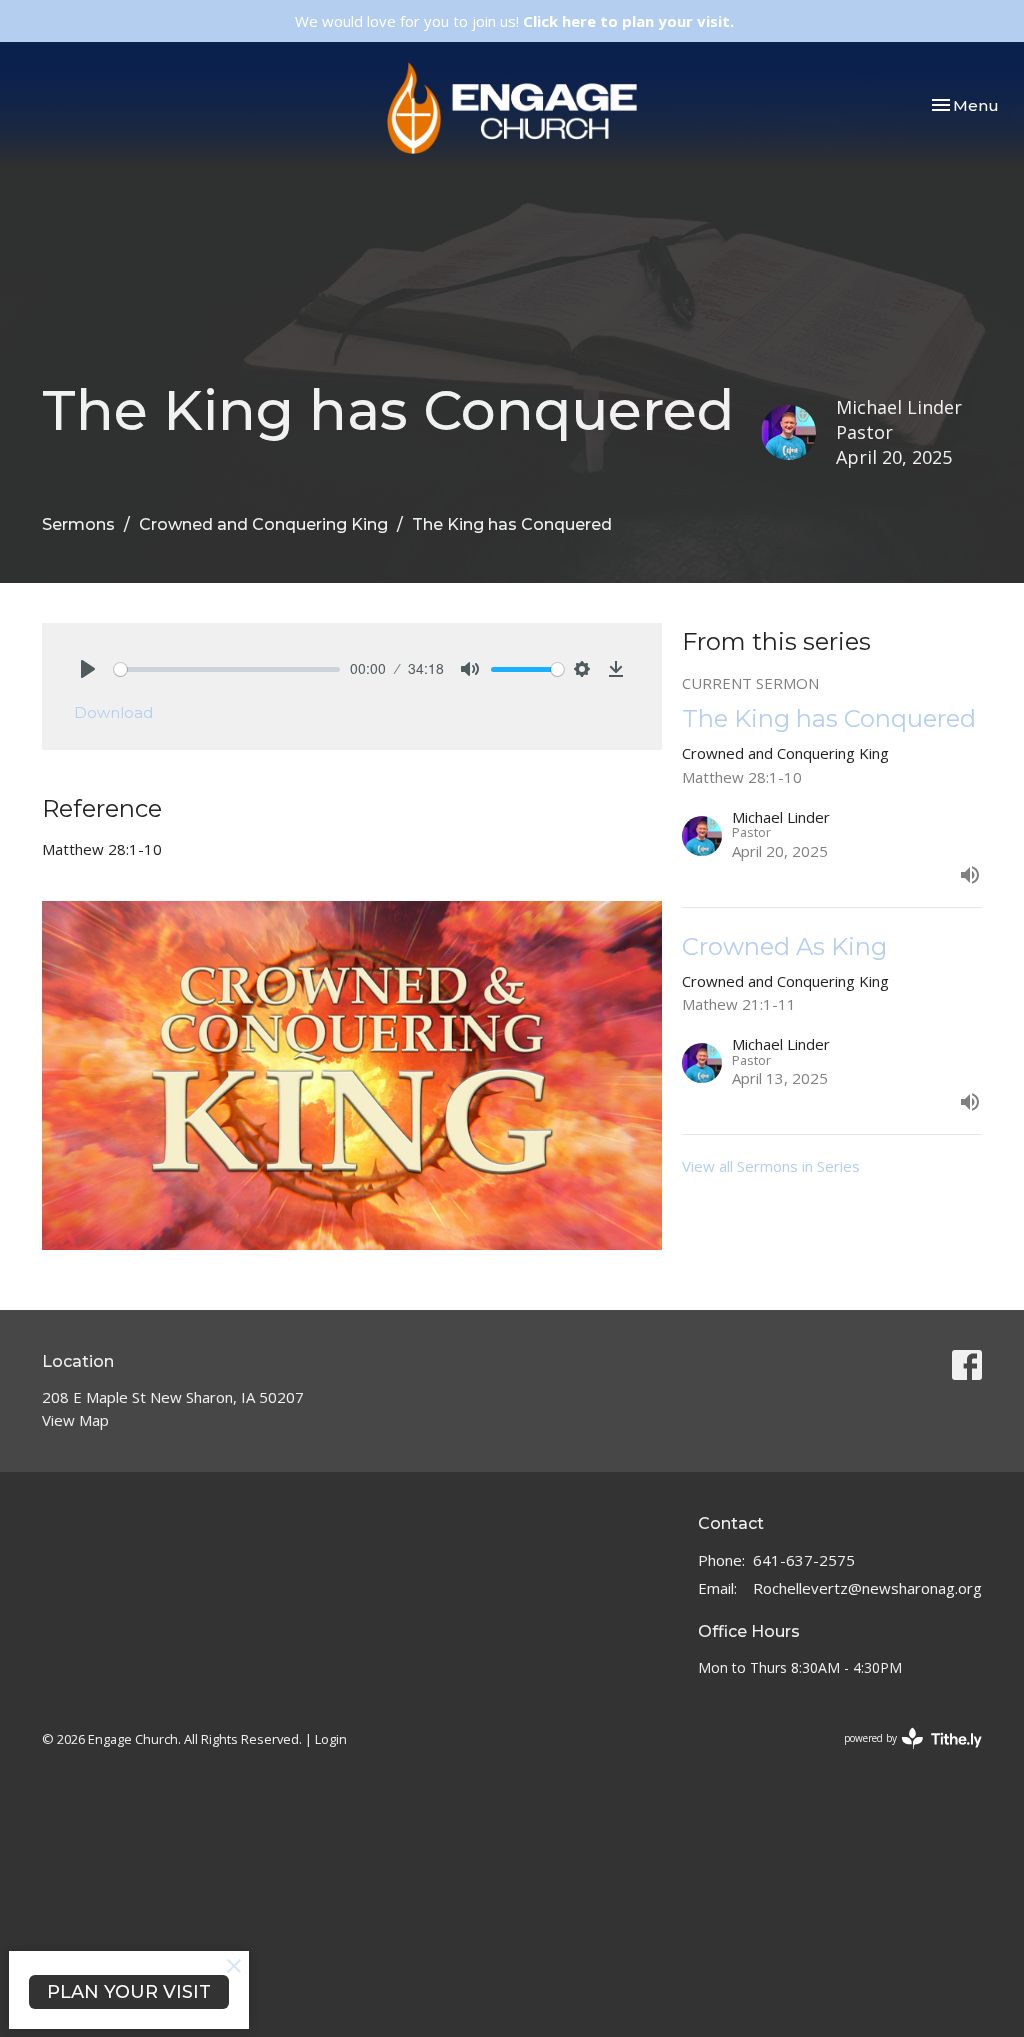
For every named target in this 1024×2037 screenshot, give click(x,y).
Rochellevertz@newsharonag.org (867, 1588)
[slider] (227, 669)
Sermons (78, 524)
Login (331, 1739)
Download (113, 712)
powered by (902, 1755)
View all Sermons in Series (771, 1166)
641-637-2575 (804, 1560)
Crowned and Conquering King (263, 524)
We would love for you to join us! (514, 21)
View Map (75, 1420)
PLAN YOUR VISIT (129, 1992)
